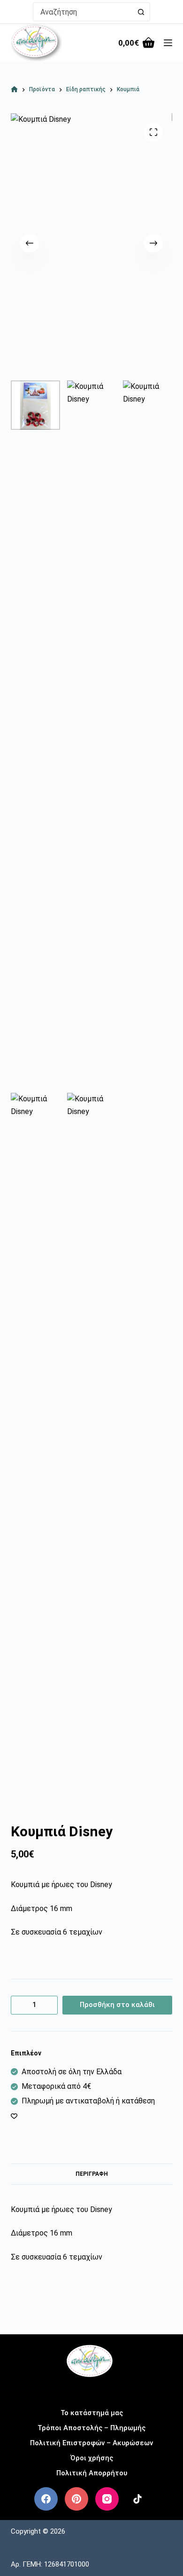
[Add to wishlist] (14, 2116)
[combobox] (83, 12)
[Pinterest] (76, 2499)
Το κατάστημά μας (92, 2413)
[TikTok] (137, 2499)
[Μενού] (168, 43)
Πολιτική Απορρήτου (92, 2473)
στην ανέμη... (92, 2390)
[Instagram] (107, 2499)
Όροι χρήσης (92, 2458)
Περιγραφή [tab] (92, 2174)
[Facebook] (46, 2499)
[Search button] (141, 12)
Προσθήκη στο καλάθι (117, 2005)
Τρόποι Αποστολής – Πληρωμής (91, 2428)
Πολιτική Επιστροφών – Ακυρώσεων (91, 2443)
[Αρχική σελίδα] (14, 90)
